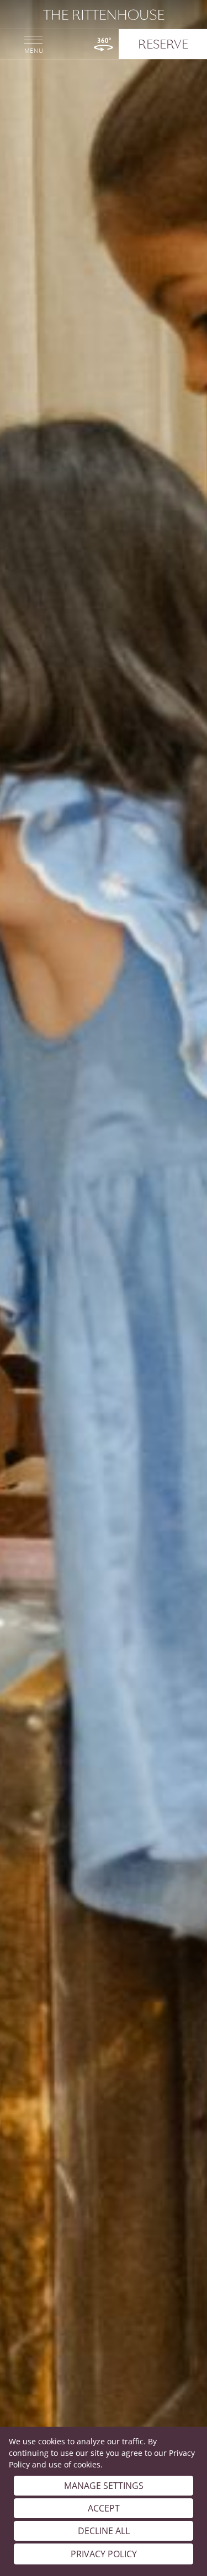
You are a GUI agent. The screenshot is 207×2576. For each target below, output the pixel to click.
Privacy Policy (104, 2554)
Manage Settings (104, 2486)
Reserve (163, 44)
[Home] (104, 15)
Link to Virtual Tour (104, 44)
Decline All (104, 2531)
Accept (104, 2508)
